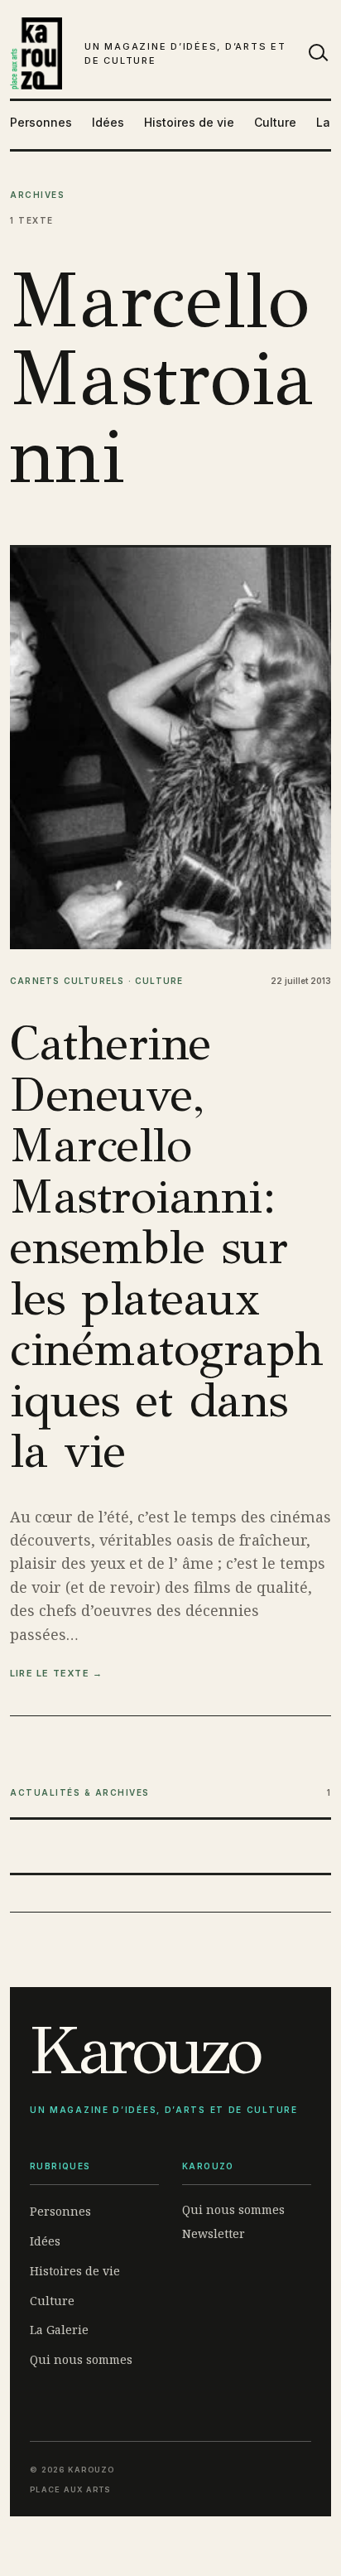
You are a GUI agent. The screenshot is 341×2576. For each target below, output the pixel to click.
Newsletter (214, 2233)
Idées (108, 122)
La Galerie (59, 2330)
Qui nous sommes (81, 2359)
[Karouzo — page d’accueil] (36, 53)
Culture (275, 122)
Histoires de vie (189, 122)
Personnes (41, 122)
